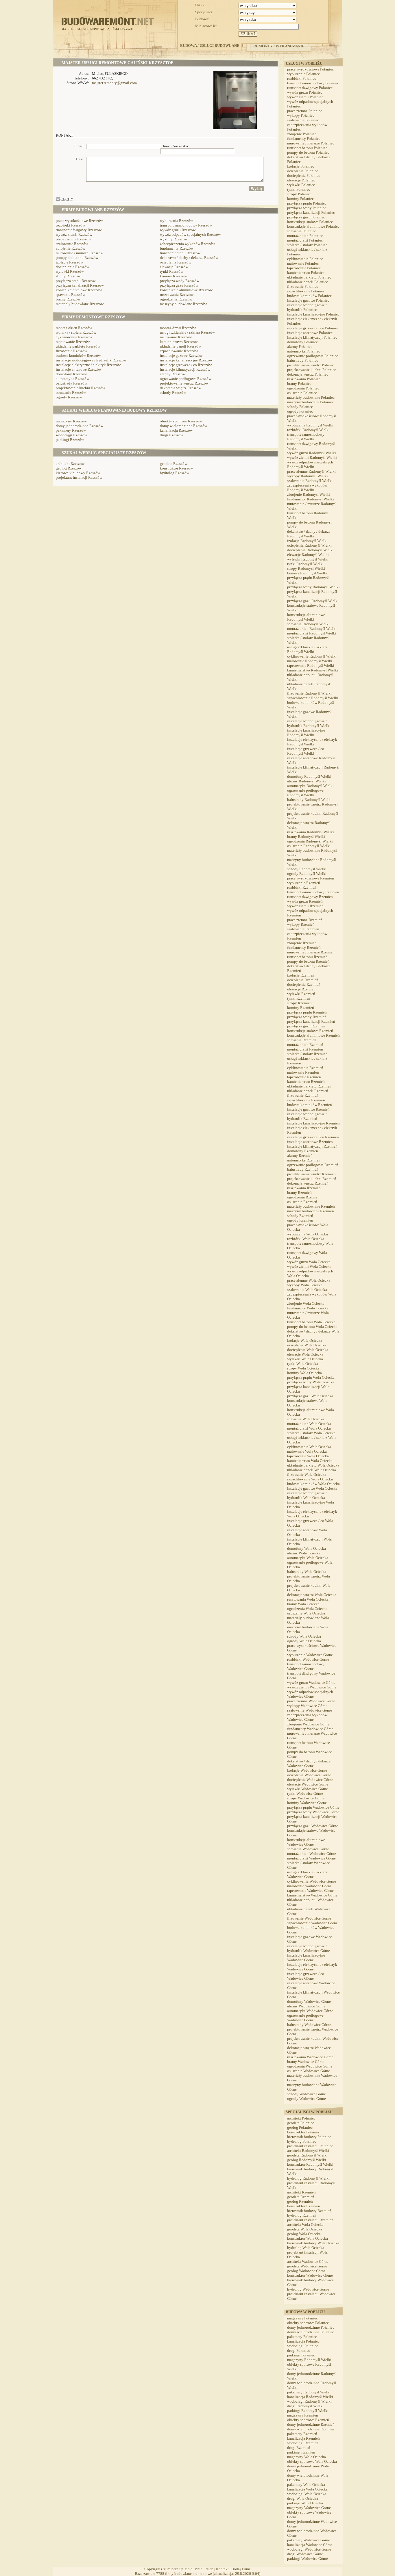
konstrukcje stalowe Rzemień (310, 1031)
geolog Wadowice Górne (306, 2271)
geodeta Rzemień (301, 2197)
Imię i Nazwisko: (176, 146)
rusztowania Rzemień (304, 1188)
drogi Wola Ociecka (303, 2498)
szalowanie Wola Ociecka (307, 1290)
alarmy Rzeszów (173, 374)
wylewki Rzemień (301, 994)
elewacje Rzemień (301, 989)
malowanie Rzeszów (176, 337)
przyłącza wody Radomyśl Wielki (313, 587)
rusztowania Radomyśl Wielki (311, 832)
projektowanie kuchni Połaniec (312, 370)
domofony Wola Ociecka (307, 1548)
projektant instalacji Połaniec (310, 2146)
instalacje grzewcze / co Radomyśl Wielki (306, 751)
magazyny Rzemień (303, 2415)
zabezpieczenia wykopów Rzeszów (187, 244)
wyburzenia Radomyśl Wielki (310, 425)
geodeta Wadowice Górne (307, 2266)
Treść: (80, 159)
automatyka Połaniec (304, 351)
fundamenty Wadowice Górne (310, 1729)
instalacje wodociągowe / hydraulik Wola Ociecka (307, 1495)
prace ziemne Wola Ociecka (309, 1280)
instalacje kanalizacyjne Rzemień (313, 1123)
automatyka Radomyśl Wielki (310, 786)
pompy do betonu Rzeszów (77, 258)
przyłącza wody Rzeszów (180, 281)
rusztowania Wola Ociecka (308, 1599)
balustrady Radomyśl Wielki (309, 800)
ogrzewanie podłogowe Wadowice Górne (305, 2018)
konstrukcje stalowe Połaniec (310, 222)
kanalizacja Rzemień (303, 2438)
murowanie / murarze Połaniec (311, 143)
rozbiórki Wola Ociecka (306, 1239)
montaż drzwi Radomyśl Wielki (312, 633)
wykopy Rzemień (301, 924)
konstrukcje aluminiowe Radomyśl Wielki (306, 617)
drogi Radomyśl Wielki (305, 2406)
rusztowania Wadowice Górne (310, 2057)
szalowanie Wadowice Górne (310, 1710)
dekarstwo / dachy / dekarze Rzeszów (189, 258)
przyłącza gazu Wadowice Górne (313, 1826)
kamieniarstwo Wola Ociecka (310, 1461)
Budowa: (202, 19)
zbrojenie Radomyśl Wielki (309, 494)
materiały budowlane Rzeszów (80, 304)
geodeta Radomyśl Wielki (307, 2155)
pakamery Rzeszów (71, 430)
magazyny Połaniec (302, 2318)
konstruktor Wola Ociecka (308, 2238)
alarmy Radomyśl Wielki (307, 781)
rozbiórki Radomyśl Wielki (308, 430)
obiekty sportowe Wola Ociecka (312, 2461)
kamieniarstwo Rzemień (306, 1082)
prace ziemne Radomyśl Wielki (311, 471)
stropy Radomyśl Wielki (306, 568)
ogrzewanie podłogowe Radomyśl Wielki (305, 793)
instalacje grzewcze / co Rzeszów (186, 365)
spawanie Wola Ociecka (306, 1419)
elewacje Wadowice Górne (308, 1784)
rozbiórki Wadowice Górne (308, 1659)
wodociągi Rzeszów (71, 435)
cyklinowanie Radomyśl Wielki (312, 656)
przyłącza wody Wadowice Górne (313, 1812)
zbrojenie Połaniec (302, 134)
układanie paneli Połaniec (308, 282)
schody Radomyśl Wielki (307, 869)
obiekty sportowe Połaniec (308, 2323)
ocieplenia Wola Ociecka (307, 1345)
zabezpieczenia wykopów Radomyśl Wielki (307, 488)
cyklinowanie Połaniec (305, 259)
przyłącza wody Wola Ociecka (311, 1382)
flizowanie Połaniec (303, 286)
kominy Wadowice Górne (307, 1803)
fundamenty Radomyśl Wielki (311, 499)
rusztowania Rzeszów (177, 295)
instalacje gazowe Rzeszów (181, 356)
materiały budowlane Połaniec (311, 397)
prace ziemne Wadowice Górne (311, 1701)
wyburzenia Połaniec (303, 74)
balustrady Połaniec (303, 360)
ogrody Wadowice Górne (307, 2099)
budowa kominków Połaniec (309, 296)
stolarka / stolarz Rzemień (307, 1054)
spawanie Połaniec (302, 231)
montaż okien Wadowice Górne (312, 1854)
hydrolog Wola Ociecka (306, 2248)
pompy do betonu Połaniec (308, 152)
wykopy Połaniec (301, 115)
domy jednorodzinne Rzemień (311, 2424)
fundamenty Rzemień (304, 948)
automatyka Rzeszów (72, 379)
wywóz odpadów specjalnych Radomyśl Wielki (310, 464)
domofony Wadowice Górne (309, 2001)
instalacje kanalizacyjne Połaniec (313, 314)
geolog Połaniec (300, 2127)
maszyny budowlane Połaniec (310, 402)
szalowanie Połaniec (303, 120)
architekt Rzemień (301, 2192)
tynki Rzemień (299, 998)
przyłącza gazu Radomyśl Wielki (313, 601)
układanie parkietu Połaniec (309, 277)
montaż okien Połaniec (305, 236)
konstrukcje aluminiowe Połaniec (313, 226)
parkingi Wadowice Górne (308, 2559)
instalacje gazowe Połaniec (308, 300)
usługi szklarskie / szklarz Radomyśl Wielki (307, 649)
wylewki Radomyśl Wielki (308, 559)
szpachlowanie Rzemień (306, 1100)
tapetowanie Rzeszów (73, 342)
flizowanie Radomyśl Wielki (309, 693)
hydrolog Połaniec (302, 2141)
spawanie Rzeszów (70, 295)
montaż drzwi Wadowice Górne (311, 1858)
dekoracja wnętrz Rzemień (308, 1183)
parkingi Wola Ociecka (305, 2503)
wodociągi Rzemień (303, 2443)
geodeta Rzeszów (173, 464)
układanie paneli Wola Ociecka (312, 1470)
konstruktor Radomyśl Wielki (310, 2164)
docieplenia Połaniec (304, 176)
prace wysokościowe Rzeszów (79, 221)
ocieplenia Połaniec (303, 171)
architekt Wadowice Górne (308, 2262)
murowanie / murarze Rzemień (311, 952)
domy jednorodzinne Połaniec (311, 2327)
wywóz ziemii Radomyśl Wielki (312, 458)
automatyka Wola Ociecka (308, 1558)
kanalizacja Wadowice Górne (310, 2545)
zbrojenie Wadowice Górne (308, 1724)
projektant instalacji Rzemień (310, 2220)
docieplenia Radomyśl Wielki (310, 550)
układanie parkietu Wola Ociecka (313, 1465)
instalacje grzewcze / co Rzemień (313, 1137)
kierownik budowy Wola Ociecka (313, 2243)
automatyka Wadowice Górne (310, 2011)
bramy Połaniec (299, 384)
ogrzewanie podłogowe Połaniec (313, 356)
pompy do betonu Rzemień (308, 961)
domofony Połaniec (302, 342)
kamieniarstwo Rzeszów (179, 342)
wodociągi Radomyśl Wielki (309, 2401)
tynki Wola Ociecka (303, 1364)
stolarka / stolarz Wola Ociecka (311, 1433)
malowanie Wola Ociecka (307, 1451)
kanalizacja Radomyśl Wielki (310, 2397)
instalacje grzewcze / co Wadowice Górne (306, 1976)
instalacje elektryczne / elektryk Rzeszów (88, 365)
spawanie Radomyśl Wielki (308, 624)
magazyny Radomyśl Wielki (309, 2360)
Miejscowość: (206, 26)
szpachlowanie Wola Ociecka (310, 1479)
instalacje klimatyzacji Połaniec (312, 337)
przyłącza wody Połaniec (307, 208)
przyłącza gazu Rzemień (306, 1026)
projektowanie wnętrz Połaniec (311, 365)
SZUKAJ (248, 34)
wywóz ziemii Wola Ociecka (309, 1266)
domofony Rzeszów (71, 374)
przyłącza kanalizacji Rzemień (311, 1021)
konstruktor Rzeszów (176, 468)
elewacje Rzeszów (174, 267)
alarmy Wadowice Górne (306, 2006)
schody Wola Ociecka (304, 1636)
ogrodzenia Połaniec (303, 388)
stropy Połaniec (299, 194)
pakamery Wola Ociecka (306, 2485)
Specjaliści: (204, 12)
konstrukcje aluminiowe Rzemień (313, 1035)
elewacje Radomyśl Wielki (308, 555)
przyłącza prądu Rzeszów (76, 281)
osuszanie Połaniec (302, 393)
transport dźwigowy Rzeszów (79, 230)
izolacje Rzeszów (69, 262)
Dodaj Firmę (241, 2569)
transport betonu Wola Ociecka (311, 1322)
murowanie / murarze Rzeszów (80, 253)
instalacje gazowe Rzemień (308, 1109)
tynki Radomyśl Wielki (305, 564)
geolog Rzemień (300, 2201)
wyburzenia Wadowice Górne (310, 1655)
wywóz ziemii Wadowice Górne (312, 1687)
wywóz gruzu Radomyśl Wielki (312, 453)
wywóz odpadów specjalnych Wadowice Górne (310, 1694)
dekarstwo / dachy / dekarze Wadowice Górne (309, 1763)
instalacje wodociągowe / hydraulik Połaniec (307, 307)
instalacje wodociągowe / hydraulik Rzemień (307, 1116)
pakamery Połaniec (302, 2337)
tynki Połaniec (299, 189)
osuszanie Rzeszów (71, 392)
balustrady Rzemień (303, 1169)
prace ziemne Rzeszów (73, 239)
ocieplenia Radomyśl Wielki (309, 545)
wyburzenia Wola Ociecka (308, 1234)
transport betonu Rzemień (307, 957)
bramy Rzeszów (68, 299)
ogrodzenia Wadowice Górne (310, 2066)
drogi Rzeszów (171, 435)
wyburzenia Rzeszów (176, 221)
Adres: (84, 74)
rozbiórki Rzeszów (70, 225)
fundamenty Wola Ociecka (308, 1308)
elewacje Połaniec (301, 180)
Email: (80, 146)
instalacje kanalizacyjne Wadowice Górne (306, 1958)
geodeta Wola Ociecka (305, 2229)
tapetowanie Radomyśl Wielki (311, 666)
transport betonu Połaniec (307, 148)
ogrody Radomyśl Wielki (307, 874)
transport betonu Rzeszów (180, 253)
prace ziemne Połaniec (305, 111)
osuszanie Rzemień (302, 1202)
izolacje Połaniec (301, 166)
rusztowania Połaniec (304, 379)
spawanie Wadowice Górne (308, 1849)
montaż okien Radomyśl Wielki (312, 629)
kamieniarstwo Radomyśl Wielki (313, 670)
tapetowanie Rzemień (304, 1077)
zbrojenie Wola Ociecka (306, 1303)
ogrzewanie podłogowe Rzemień (313, 1165)
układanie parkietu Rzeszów (78, 346)
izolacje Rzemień (301, 975)
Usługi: (201, 5)
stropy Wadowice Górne (306, 1798)
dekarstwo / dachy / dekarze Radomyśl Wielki (309, 534)
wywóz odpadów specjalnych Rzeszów (190, 234)
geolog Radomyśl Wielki (307, 2160)
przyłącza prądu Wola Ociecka (311, 1377)
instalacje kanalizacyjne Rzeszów (186, 360)
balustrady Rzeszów (71, 383)
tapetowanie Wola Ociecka (308, 1456)
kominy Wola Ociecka (304, 1373)
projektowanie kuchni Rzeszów (80, 388)
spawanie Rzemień (302, 1040)
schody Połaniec (300, 407)
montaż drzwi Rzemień (305, 1049)
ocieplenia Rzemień (303, 980)
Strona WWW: (78, 83)
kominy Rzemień (301, 1008)
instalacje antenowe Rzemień (310, 1142)
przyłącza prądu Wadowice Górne (313, 1807)
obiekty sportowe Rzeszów (181, 421)
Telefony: (82, 78)
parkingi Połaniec (301, 2355)
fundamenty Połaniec (304, 139)
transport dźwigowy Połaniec (310, 88)
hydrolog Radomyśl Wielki (308, 2178)
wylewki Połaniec (301, 185)
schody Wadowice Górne (307, 2094)
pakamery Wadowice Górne (309, 2540)
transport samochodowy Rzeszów (186, 225)
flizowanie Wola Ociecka (307, 1474)
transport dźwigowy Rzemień (310, 897)
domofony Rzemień (303, 1151)
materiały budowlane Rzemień (311, 1206)
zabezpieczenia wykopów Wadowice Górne (307, 1717)
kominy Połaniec (300, 199)
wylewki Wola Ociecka (305, 1359)
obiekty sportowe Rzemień (308, 2420)
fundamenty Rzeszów (177, 248)
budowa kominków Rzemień (310, 1105)
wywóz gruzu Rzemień (305, 901)
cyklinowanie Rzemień (305, 1068)
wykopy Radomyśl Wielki (308, 476)
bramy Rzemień (299, 1193)
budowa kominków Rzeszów (78, 356)
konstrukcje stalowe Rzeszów (79, 290)
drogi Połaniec (299, 2350)
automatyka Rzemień (304, 1160)
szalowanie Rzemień (303, 929)
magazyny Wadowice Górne (309, 2508)
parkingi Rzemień (301, 2452)
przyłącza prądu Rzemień (307, 1012)
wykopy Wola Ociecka (305, 1285)
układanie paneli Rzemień (308, 1091)
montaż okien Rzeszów (74, 328)
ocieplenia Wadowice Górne (309, 1775)
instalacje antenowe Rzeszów (79, 369)
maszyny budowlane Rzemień (311, 1211)
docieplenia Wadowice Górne (310, 1780)
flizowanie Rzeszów (71, 351)
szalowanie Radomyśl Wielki (310, 481)
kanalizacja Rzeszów (176, 430)
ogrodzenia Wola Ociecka (307, 1609)
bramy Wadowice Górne (306, 2062)
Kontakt (222, 2569)
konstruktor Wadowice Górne (310, 2275)
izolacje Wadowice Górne (307, 1770)
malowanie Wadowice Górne (309, 1886)
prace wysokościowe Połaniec (310, 69)
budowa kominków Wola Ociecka (313, 1484)
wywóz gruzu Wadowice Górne (311, 1683)
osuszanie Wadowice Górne (309, 2071)
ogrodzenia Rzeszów (176, 299)
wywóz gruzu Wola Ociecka (309, 1262)
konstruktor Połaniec (303, 2132)
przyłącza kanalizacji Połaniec (311, 212)
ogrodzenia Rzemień (303, 1197)
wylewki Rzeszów (70, 271)
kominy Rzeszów (173, 276)
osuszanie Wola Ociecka (306, 1613)
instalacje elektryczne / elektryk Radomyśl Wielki (312, 742)
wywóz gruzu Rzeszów (178, 230)
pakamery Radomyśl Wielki (309, 2392)
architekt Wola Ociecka (305, 2225)
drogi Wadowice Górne (305, 2554)
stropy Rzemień (299, 1003)
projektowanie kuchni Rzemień (312, 1179)
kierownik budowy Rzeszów (78, 473)
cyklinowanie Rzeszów (74, 337)
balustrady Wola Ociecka (307, 1572)
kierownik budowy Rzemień (309, 2211)
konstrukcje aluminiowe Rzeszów (186, 290)
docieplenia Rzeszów (72, 267)
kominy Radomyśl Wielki (307, 573)
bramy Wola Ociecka (303, 1604)
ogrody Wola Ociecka (304, 1641)
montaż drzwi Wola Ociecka (309, 1428)
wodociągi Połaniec (303, 2346)
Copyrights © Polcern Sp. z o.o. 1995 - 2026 (179, 2569)
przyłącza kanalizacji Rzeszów (80, 285)
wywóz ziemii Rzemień (305, 906)
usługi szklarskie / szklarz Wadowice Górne (307, 1874)
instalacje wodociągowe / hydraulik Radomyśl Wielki (309, 723)
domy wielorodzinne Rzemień (311, 2429)
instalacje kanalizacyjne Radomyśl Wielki (306, 733)
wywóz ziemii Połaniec (305, 97)
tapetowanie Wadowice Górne (310, 1891)
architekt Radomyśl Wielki (308, 2151)
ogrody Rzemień (300, 1220)
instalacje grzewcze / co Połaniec (313, 328)
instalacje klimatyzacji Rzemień (312, 1146)
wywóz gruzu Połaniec (305, 92)
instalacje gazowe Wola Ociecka (312, 1488)
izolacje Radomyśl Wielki (307, 541)
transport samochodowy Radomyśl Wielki (306, 437)
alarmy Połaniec (300, 347)
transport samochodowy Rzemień (313, 892)
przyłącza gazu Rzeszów (179, 285)
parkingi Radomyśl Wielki (308, 2411)
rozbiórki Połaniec (302, 78)
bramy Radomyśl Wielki (306, 837)
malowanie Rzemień (303, 1072)
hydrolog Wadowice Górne (308, 2289)
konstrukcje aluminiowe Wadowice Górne (306, 1842)
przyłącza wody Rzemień (307, 1017)
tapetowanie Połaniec (304, 268)
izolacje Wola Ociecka (305, 1340)
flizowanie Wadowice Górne (309, 1918)
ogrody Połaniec (300, 411)
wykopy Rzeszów (174, 239)
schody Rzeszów (173, 392)
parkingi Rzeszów (70, 440)
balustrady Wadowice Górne (309, 2025)
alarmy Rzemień (300, 1156)
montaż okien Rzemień (305, 1045)
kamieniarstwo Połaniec (306, 273)
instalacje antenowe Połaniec (310, 333)
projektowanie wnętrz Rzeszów (184, 383)
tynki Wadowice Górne (305, 1793)
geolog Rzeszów (69, 468)
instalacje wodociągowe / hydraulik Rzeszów (91, 360)
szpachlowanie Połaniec (306, 291)
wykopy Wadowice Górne (307, 1706)
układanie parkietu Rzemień (309, 1086)
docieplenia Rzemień (304, 984)
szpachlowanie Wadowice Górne (312, 1923)
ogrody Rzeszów (69, 397)
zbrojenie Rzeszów (71, 248)
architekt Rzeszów (70, 464)
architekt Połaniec (301, 2118)
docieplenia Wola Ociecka (308, 1350)
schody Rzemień (300, 1216)
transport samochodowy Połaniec (313, 83)
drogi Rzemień (299, 2448)
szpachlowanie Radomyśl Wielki (313, 698)
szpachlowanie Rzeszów (179, 351)
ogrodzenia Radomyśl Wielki (310, 841)
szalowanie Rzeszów (72, 244)
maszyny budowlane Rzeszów (183, 304)
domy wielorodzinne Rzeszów (183, 426)
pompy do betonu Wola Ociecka (312, 1327)
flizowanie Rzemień (303, 1095)
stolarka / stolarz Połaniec (307, 245)
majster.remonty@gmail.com (114, 83)
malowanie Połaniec (303, 263)
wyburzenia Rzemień (304, 883)
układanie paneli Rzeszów (180, 346)
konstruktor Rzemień (304, 2206)
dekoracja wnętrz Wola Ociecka (312, 1595)
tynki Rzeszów (171, 271)
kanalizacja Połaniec (303, 2341)
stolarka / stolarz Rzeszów (76, 332)
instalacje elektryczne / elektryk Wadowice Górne (312, 1967)
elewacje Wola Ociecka (305, 1354)
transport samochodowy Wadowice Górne (306, 1666)
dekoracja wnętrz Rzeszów (181, 388)
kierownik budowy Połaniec (309, 2137)
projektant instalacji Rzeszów (79, 477)
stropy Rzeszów (68, 276)
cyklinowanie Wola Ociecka (309, 1447)
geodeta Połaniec (301, 2123)
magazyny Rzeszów (71, 421)
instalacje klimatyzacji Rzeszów (185, 369)
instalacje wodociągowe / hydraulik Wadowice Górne (309, 1948)
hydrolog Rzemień (302, 2215)
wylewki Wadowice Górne (308, 1789)
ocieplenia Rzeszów (176, 262)
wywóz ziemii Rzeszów (74, 234)
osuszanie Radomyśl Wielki (309, 846)
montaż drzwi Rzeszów (178, 328)
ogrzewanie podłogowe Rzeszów (185, 379)
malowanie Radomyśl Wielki (310, 661)
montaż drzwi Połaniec (305, 240)
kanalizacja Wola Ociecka (307, 2489)
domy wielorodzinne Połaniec (311, 2332)
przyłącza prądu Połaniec (307, 203)
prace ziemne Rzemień (305, 920)
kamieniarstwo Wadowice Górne (312, 1895)
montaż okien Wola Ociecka (309, 1424)
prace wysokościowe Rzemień (311, 878)
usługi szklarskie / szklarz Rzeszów (187, 332)
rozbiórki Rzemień (302, 887)
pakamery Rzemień (302, 2434)
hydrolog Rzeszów (175, 473)
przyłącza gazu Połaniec (306, 217)
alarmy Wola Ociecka (304, 1553)
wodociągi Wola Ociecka (307, 2494)
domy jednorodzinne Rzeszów (80, 426)
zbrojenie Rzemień (302, 943)
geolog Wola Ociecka (304, 2234)
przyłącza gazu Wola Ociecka (310, 1396)
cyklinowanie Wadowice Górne (312, 1881)
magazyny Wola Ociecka (307, 2457)
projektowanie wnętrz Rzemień (311, 1174)
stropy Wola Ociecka (303, 1368)
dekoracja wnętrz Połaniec (308, 374)
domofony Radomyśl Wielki (309, 776)
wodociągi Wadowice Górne (309, 2549)
